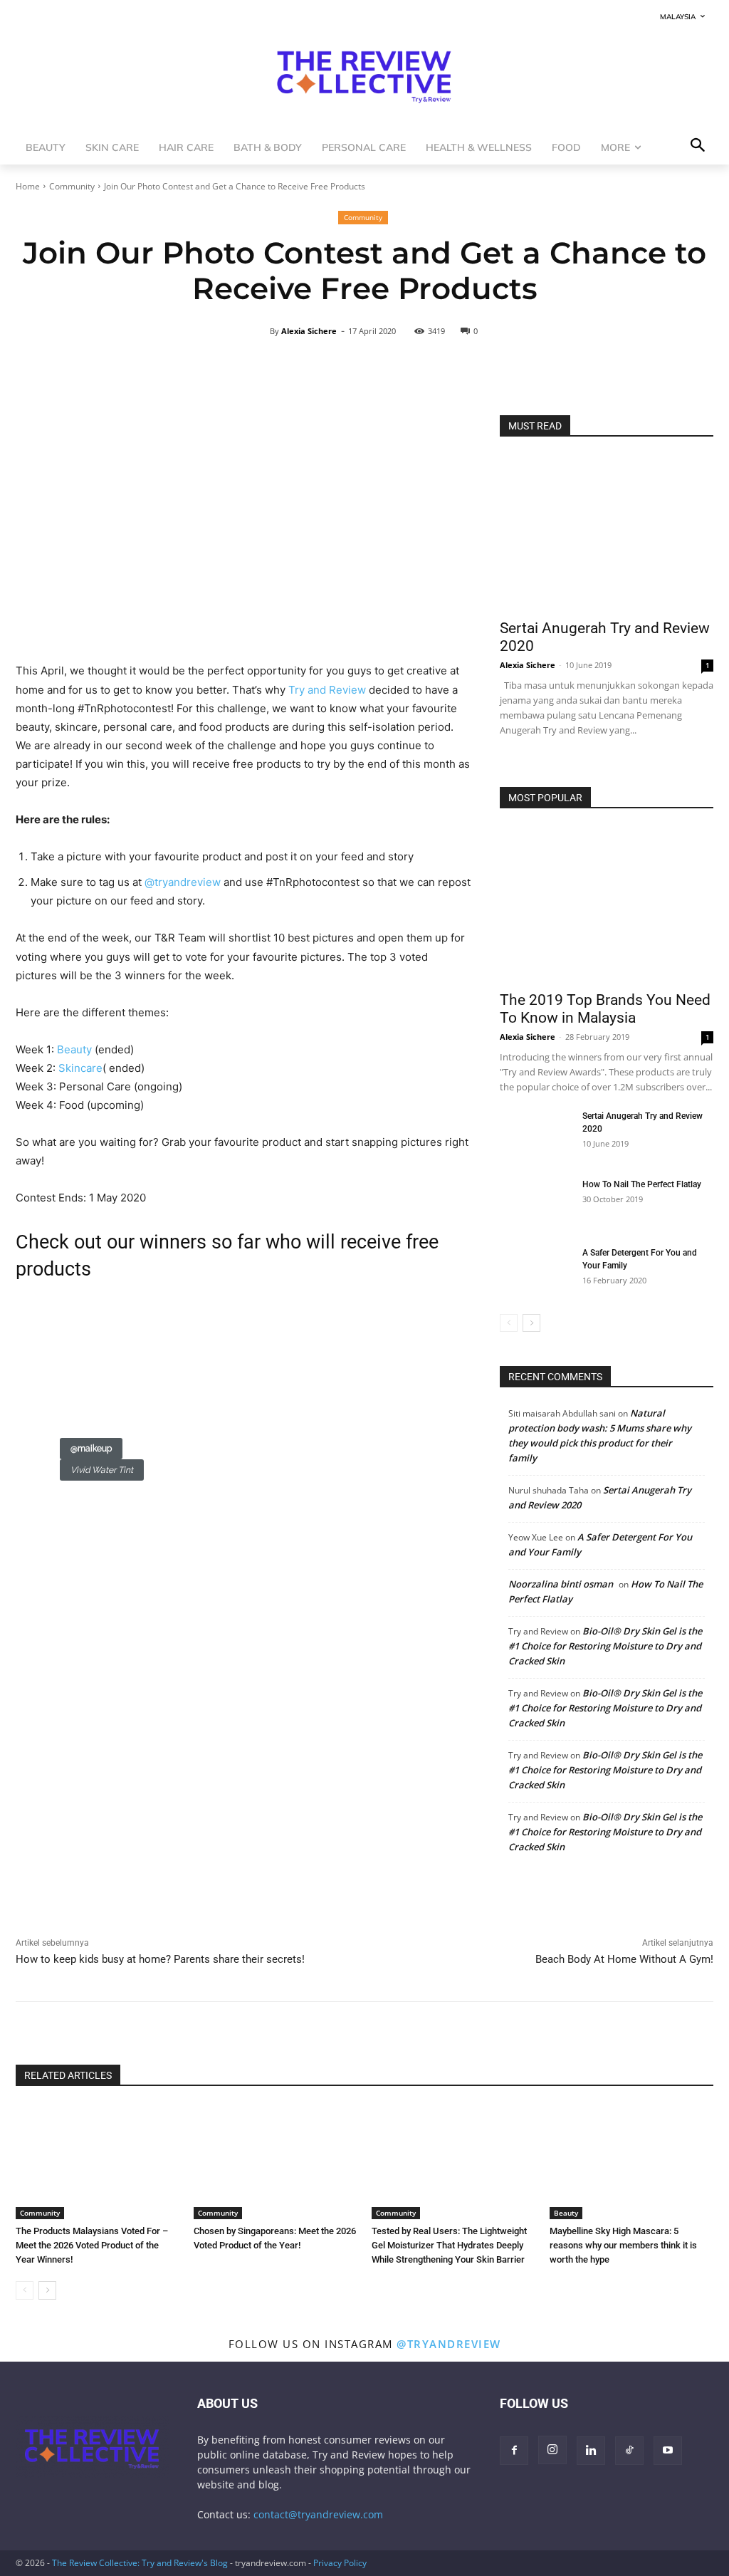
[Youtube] (668, 2451)
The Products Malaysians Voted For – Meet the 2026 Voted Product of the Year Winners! (92, 2245)
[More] (540, 367)
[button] (61, 1399)
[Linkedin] (128, 1903)
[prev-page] (509, 1323)
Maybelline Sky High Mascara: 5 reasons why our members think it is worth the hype (623, 2245)
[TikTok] (629, 2451)
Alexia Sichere (309, 331)
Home (28, 186)
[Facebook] (30, 1903)
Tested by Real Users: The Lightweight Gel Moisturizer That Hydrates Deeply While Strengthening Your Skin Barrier (449, 2245)
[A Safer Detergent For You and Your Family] (535, 1271)
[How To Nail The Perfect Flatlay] (535, 1203)
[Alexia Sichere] (261, 331)
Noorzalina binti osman (561, 1584)
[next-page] (531, 1323)
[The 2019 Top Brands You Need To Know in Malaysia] (607, 904)
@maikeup (91, 1449)
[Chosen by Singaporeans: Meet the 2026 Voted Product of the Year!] (276, 2162)
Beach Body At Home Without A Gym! (624, 1959)
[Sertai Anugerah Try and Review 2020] (607, 533)
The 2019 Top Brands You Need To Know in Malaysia (605, 1009)
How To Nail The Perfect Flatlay (642, 1184)
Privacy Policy (340, 2563)
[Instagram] (552, 2450)
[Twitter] (63, 1903)
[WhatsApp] (95, 1903)
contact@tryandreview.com (318, 2514)
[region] (243, 1409)
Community (72, 186)
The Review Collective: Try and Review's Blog (140, 2563)
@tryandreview (449, 2344)
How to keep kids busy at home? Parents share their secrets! (160, 1959)
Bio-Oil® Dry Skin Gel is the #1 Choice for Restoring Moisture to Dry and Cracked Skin (605, 1646)
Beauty (566, 2213)
